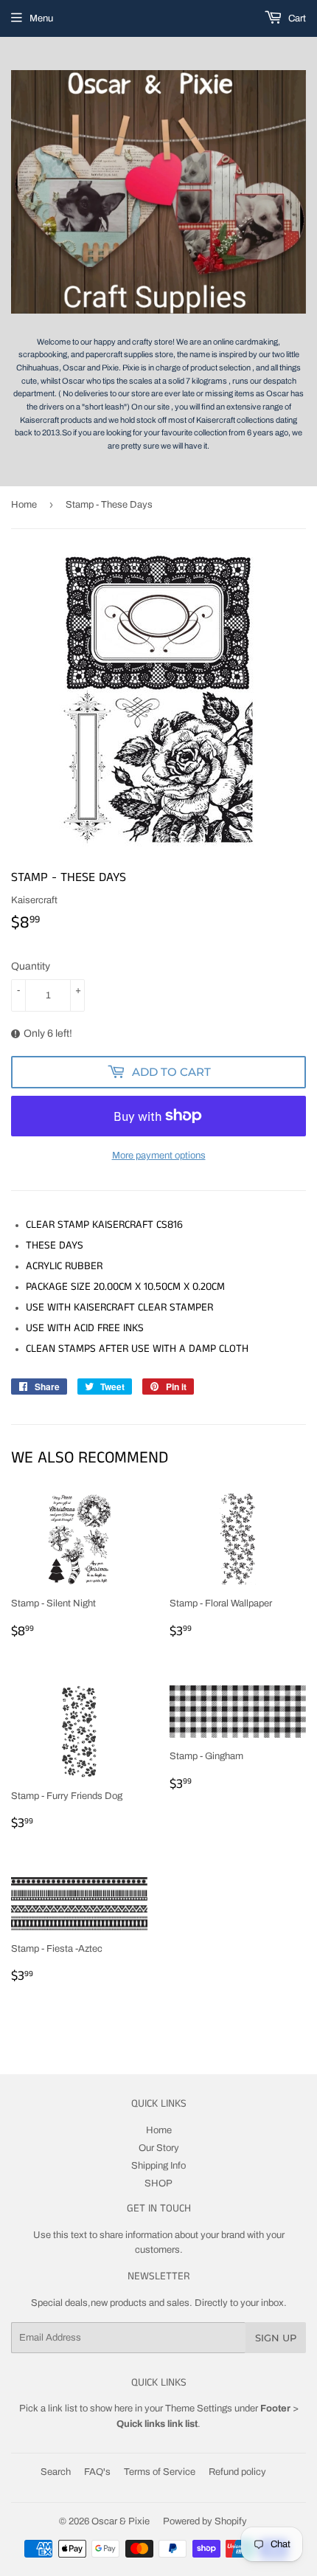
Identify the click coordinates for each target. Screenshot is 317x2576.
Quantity (31, 966)
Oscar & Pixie (121, 2521)
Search (56, 2472)
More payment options (159, 1156)
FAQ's (97, 2472)
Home (24, 505)
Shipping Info (158, 2166)
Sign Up (276, 2338)
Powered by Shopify (205, 2521)
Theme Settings (199, 2408)
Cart (296, 18)
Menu (41, 18)
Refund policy (237, 2472)
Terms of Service (160, 2472)
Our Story (159, 2148)
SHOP (158, 2183)
